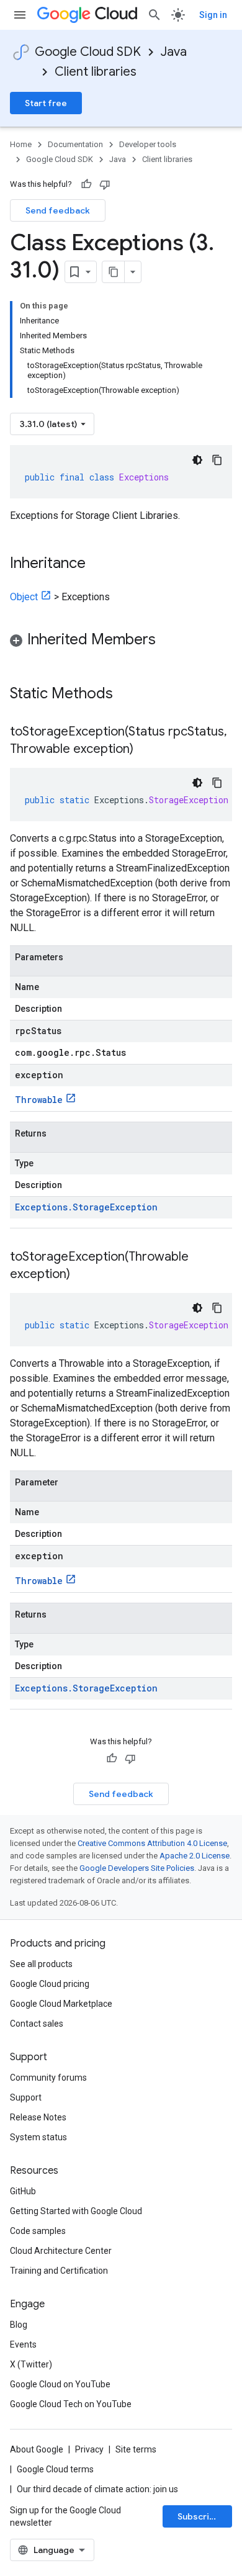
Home (21, 144)
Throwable (39, 1100)
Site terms (136, 2449)
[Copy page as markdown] (114, 272)
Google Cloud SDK (88, 52)
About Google (37, 2449)
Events (23, 2344)
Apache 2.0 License (195, 1856)
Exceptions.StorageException (86, 1207)
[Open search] (155, 15)
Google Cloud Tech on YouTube (71, 2404)
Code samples (38, 2231)
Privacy (89, 2449)
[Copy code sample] (217, 460)
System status (38, 2137)
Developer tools (148, 144)
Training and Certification (59, 2271)
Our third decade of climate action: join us (97, 2489)
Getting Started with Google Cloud (76, 2211)
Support (26, 2097)
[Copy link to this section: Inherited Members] (168, 641)
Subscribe (199, 2516)
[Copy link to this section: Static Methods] (129, 695)
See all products (41, 1964)
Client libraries (96, 72)
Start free (46, 103)
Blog (19, 2325)
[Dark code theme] (197, 460)
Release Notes (38, 2117)
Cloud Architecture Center (61, 2251)
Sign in (213, 15)
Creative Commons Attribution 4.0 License (152, 1843)
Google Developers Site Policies (137, 1868)
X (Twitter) (31, 2364)
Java (174, 52)
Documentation (75, 144)
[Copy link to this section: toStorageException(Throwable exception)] (83, 1275)
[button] (121, 642)
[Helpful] (86, 184)
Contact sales (37, 2024)
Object (24, 597)
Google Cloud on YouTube (60, 2384)
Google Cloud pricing (50, 1984)
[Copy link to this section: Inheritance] (98, 564)
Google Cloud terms (55, 2469)
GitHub (23, 2191)
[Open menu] (20, 15)
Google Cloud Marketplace (61, 2004)
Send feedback (58, 210)
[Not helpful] (105, 184)
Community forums (48, 2078)
